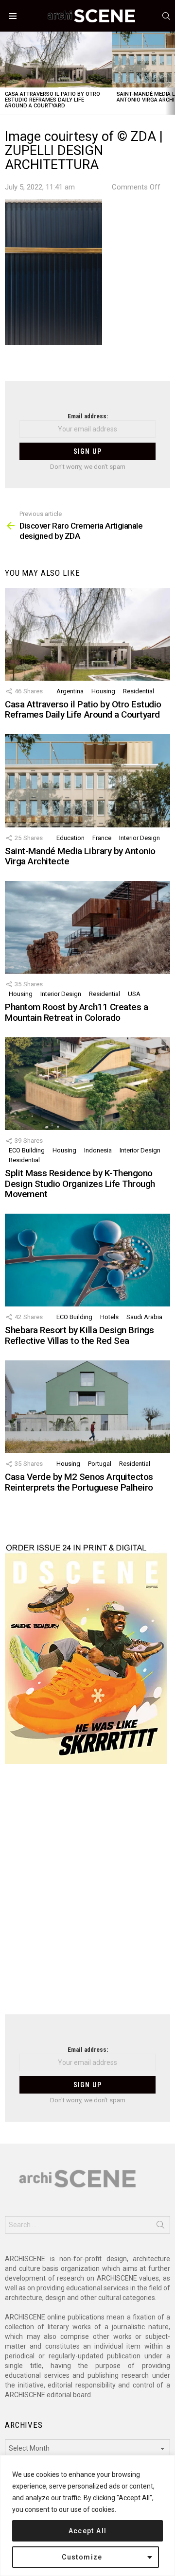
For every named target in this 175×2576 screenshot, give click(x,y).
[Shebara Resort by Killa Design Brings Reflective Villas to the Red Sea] (87, 1260)
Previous (5, 73)
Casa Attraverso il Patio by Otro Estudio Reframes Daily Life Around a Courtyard (52, 100)
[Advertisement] (87, 1895)
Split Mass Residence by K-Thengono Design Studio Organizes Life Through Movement (80, 1184)
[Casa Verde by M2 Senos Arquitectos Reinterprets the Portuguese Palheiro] (87, 1407)
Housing (103, 691)
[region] (87, 2516)
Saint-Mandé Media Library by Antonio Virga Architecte (80, 856)
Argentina (70, 691)
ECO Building (27, 1150)
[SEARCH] (166, 16)
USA (134, 994)
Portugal (100, 1464)
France (102, 838)
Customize (82, 2557)
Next (170, 73)
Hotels (109, 1317)
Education (70, 838)
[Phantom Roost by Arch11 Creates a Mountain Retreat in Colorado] (87, 927)
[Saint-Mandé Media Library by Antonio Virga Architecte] (87, 781)
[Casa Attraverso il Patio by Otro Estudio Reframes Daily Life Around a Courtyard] (56, 60)
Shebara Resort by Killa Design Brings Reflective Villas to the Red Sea (79, 1335)
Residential (139, 691)
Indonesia (98, 1150)
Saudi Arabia (144, 1317)
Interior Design (140, 838)
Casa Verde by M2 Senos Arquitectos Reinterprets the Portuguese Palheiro (79, 1482)
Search (160, 2227)
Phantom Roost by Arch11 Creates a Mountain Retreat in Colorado (76, 1012)
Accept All (88, 2531)
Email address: (88, 416)
